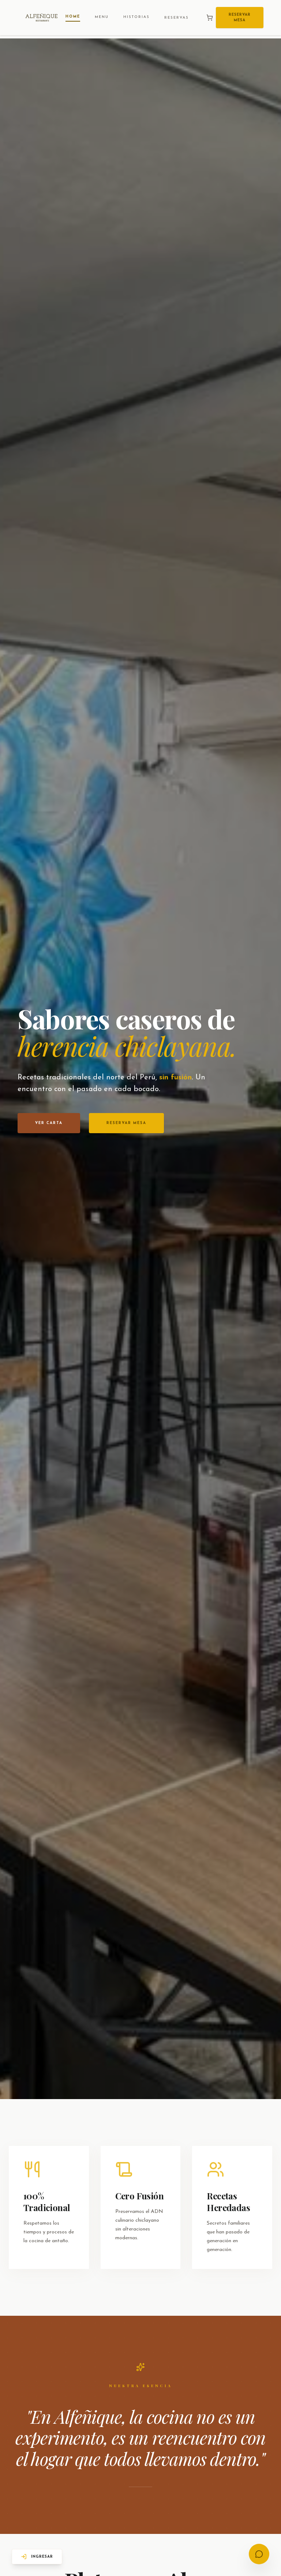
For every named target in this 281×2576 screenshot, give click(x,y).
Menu (102, 17)
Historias (136, 17)
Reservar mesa (126, 1123)
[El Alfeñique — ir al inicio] (42, 18)
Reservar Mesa (240, 18)
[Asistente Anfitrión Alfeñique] (259, 2554)
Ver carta (49, 1123)
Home (73, 17)
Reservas (177, 18)
